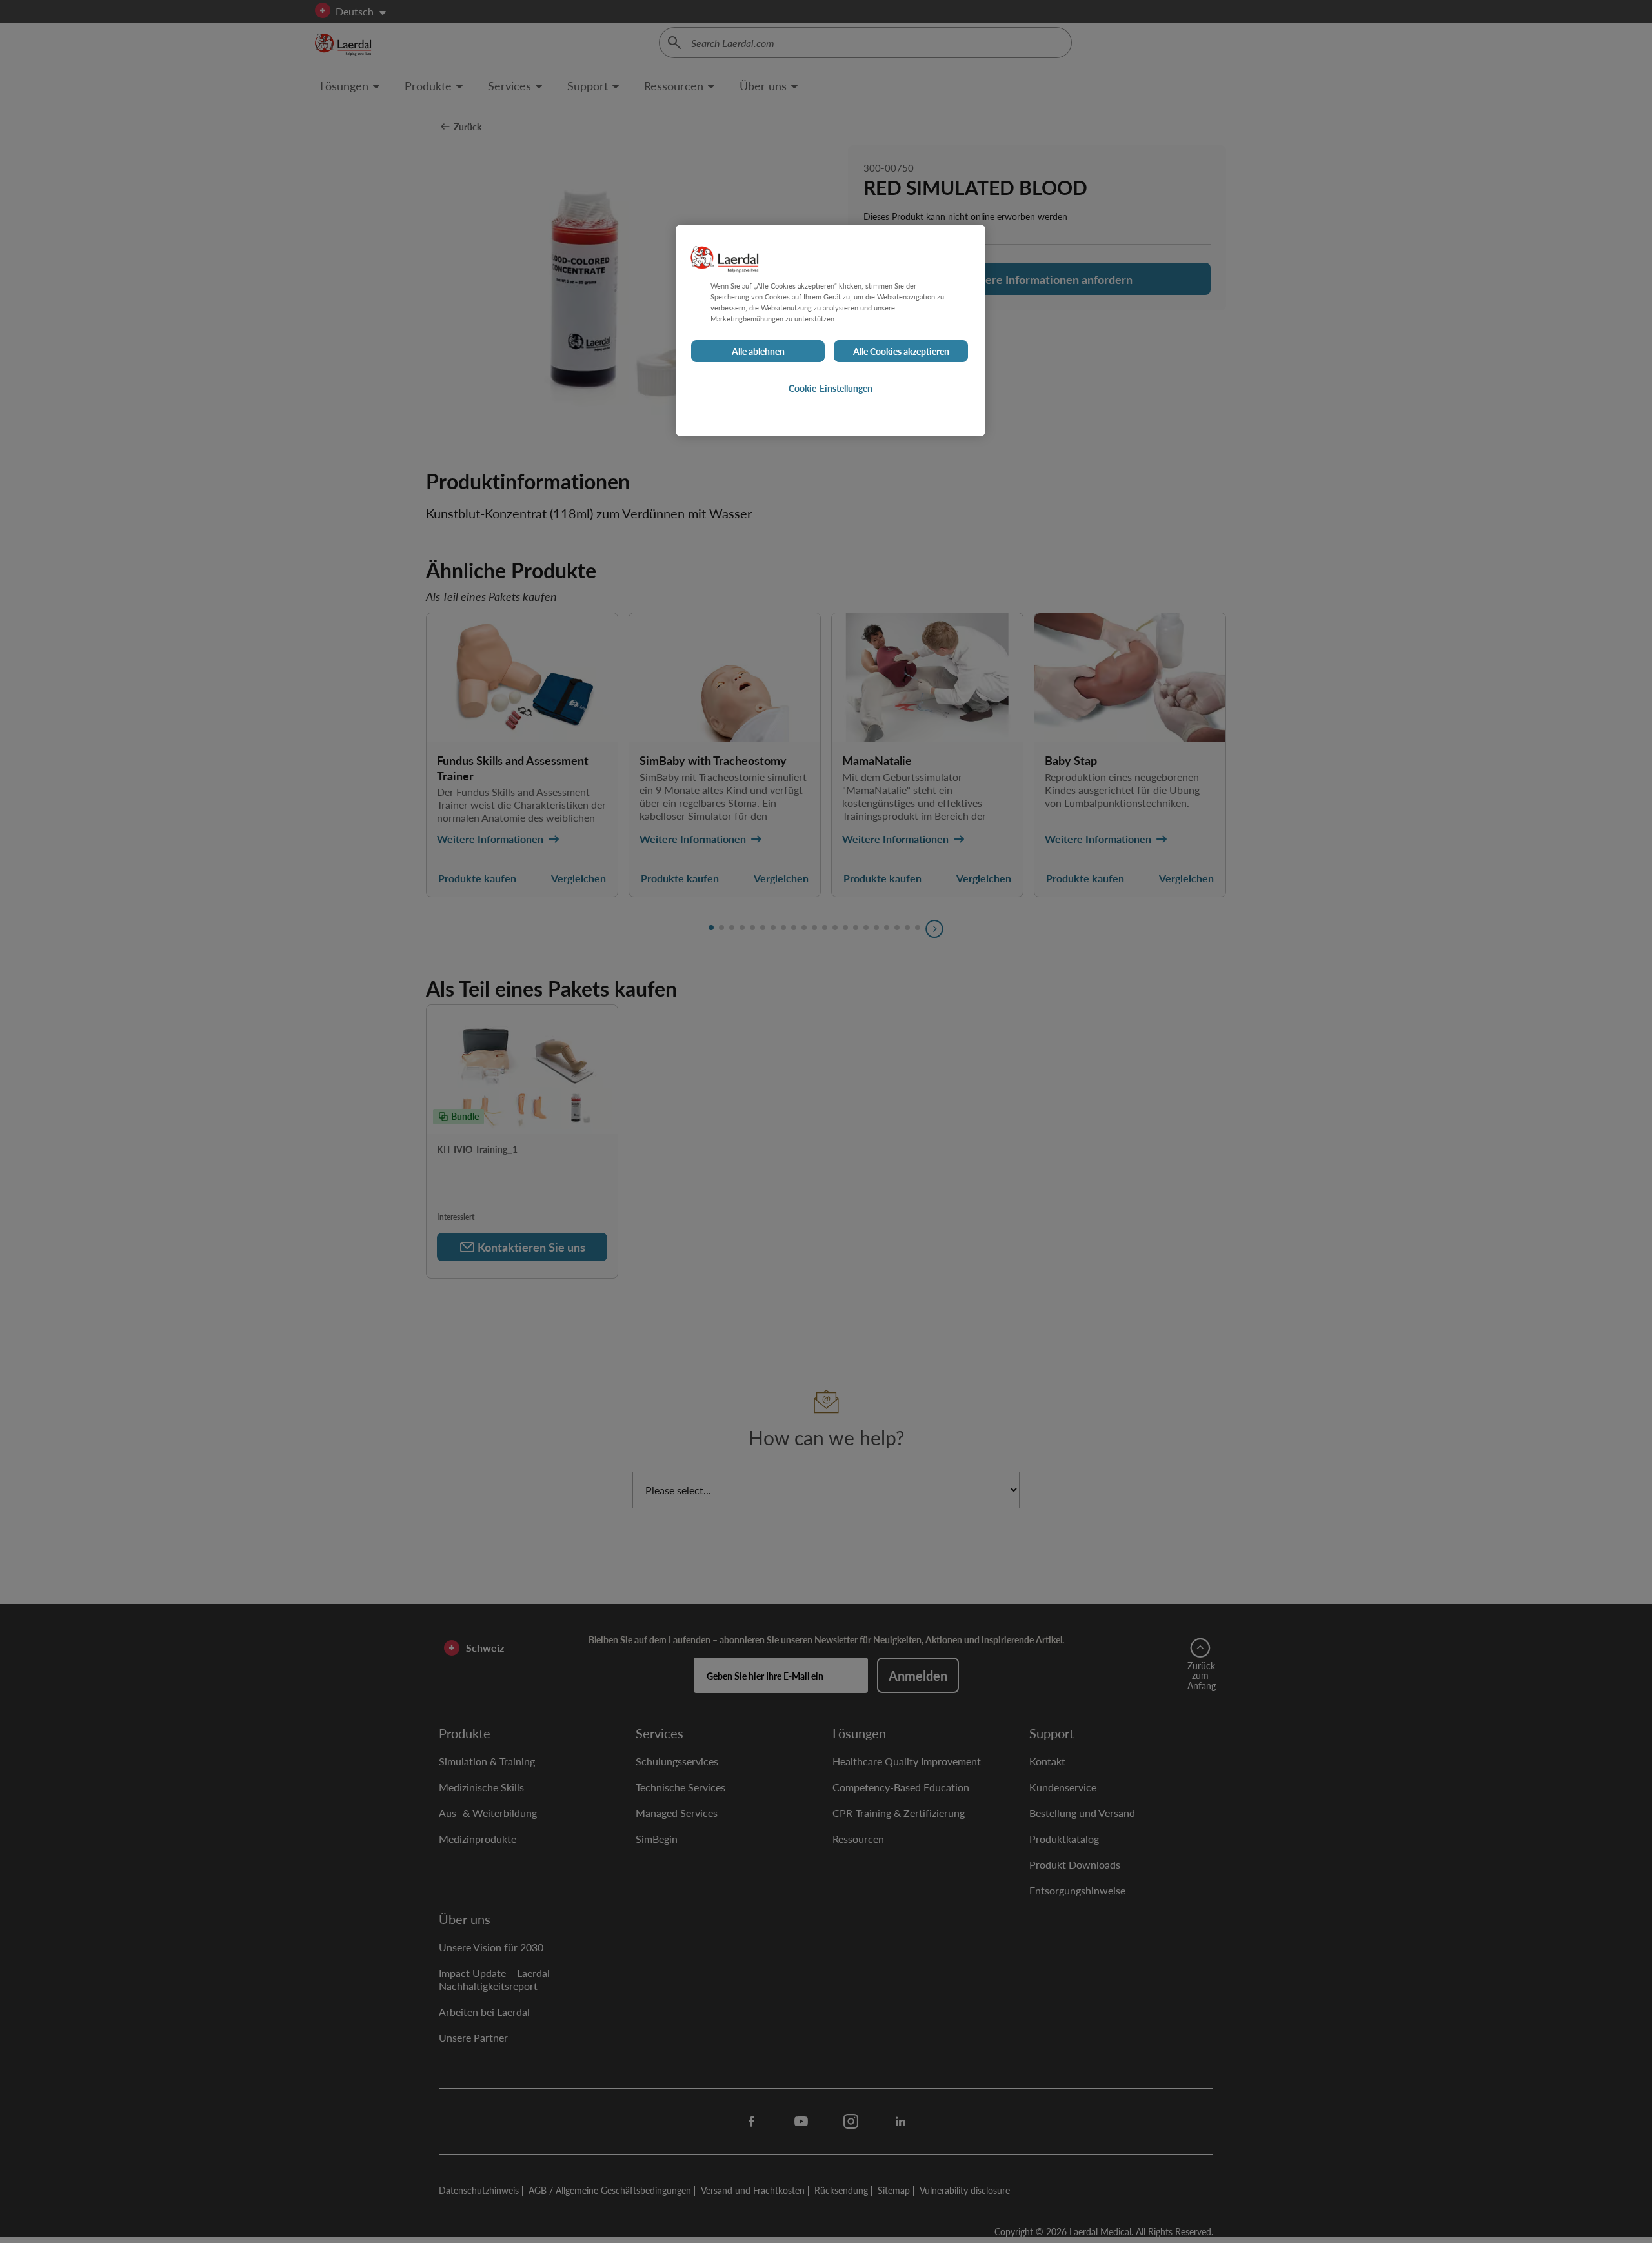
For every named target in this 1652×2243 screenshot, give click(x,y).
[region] (831, 330)
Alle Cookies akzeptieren (901, 351)
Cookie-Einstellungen (831, 388)
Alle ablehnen (758, 351)
